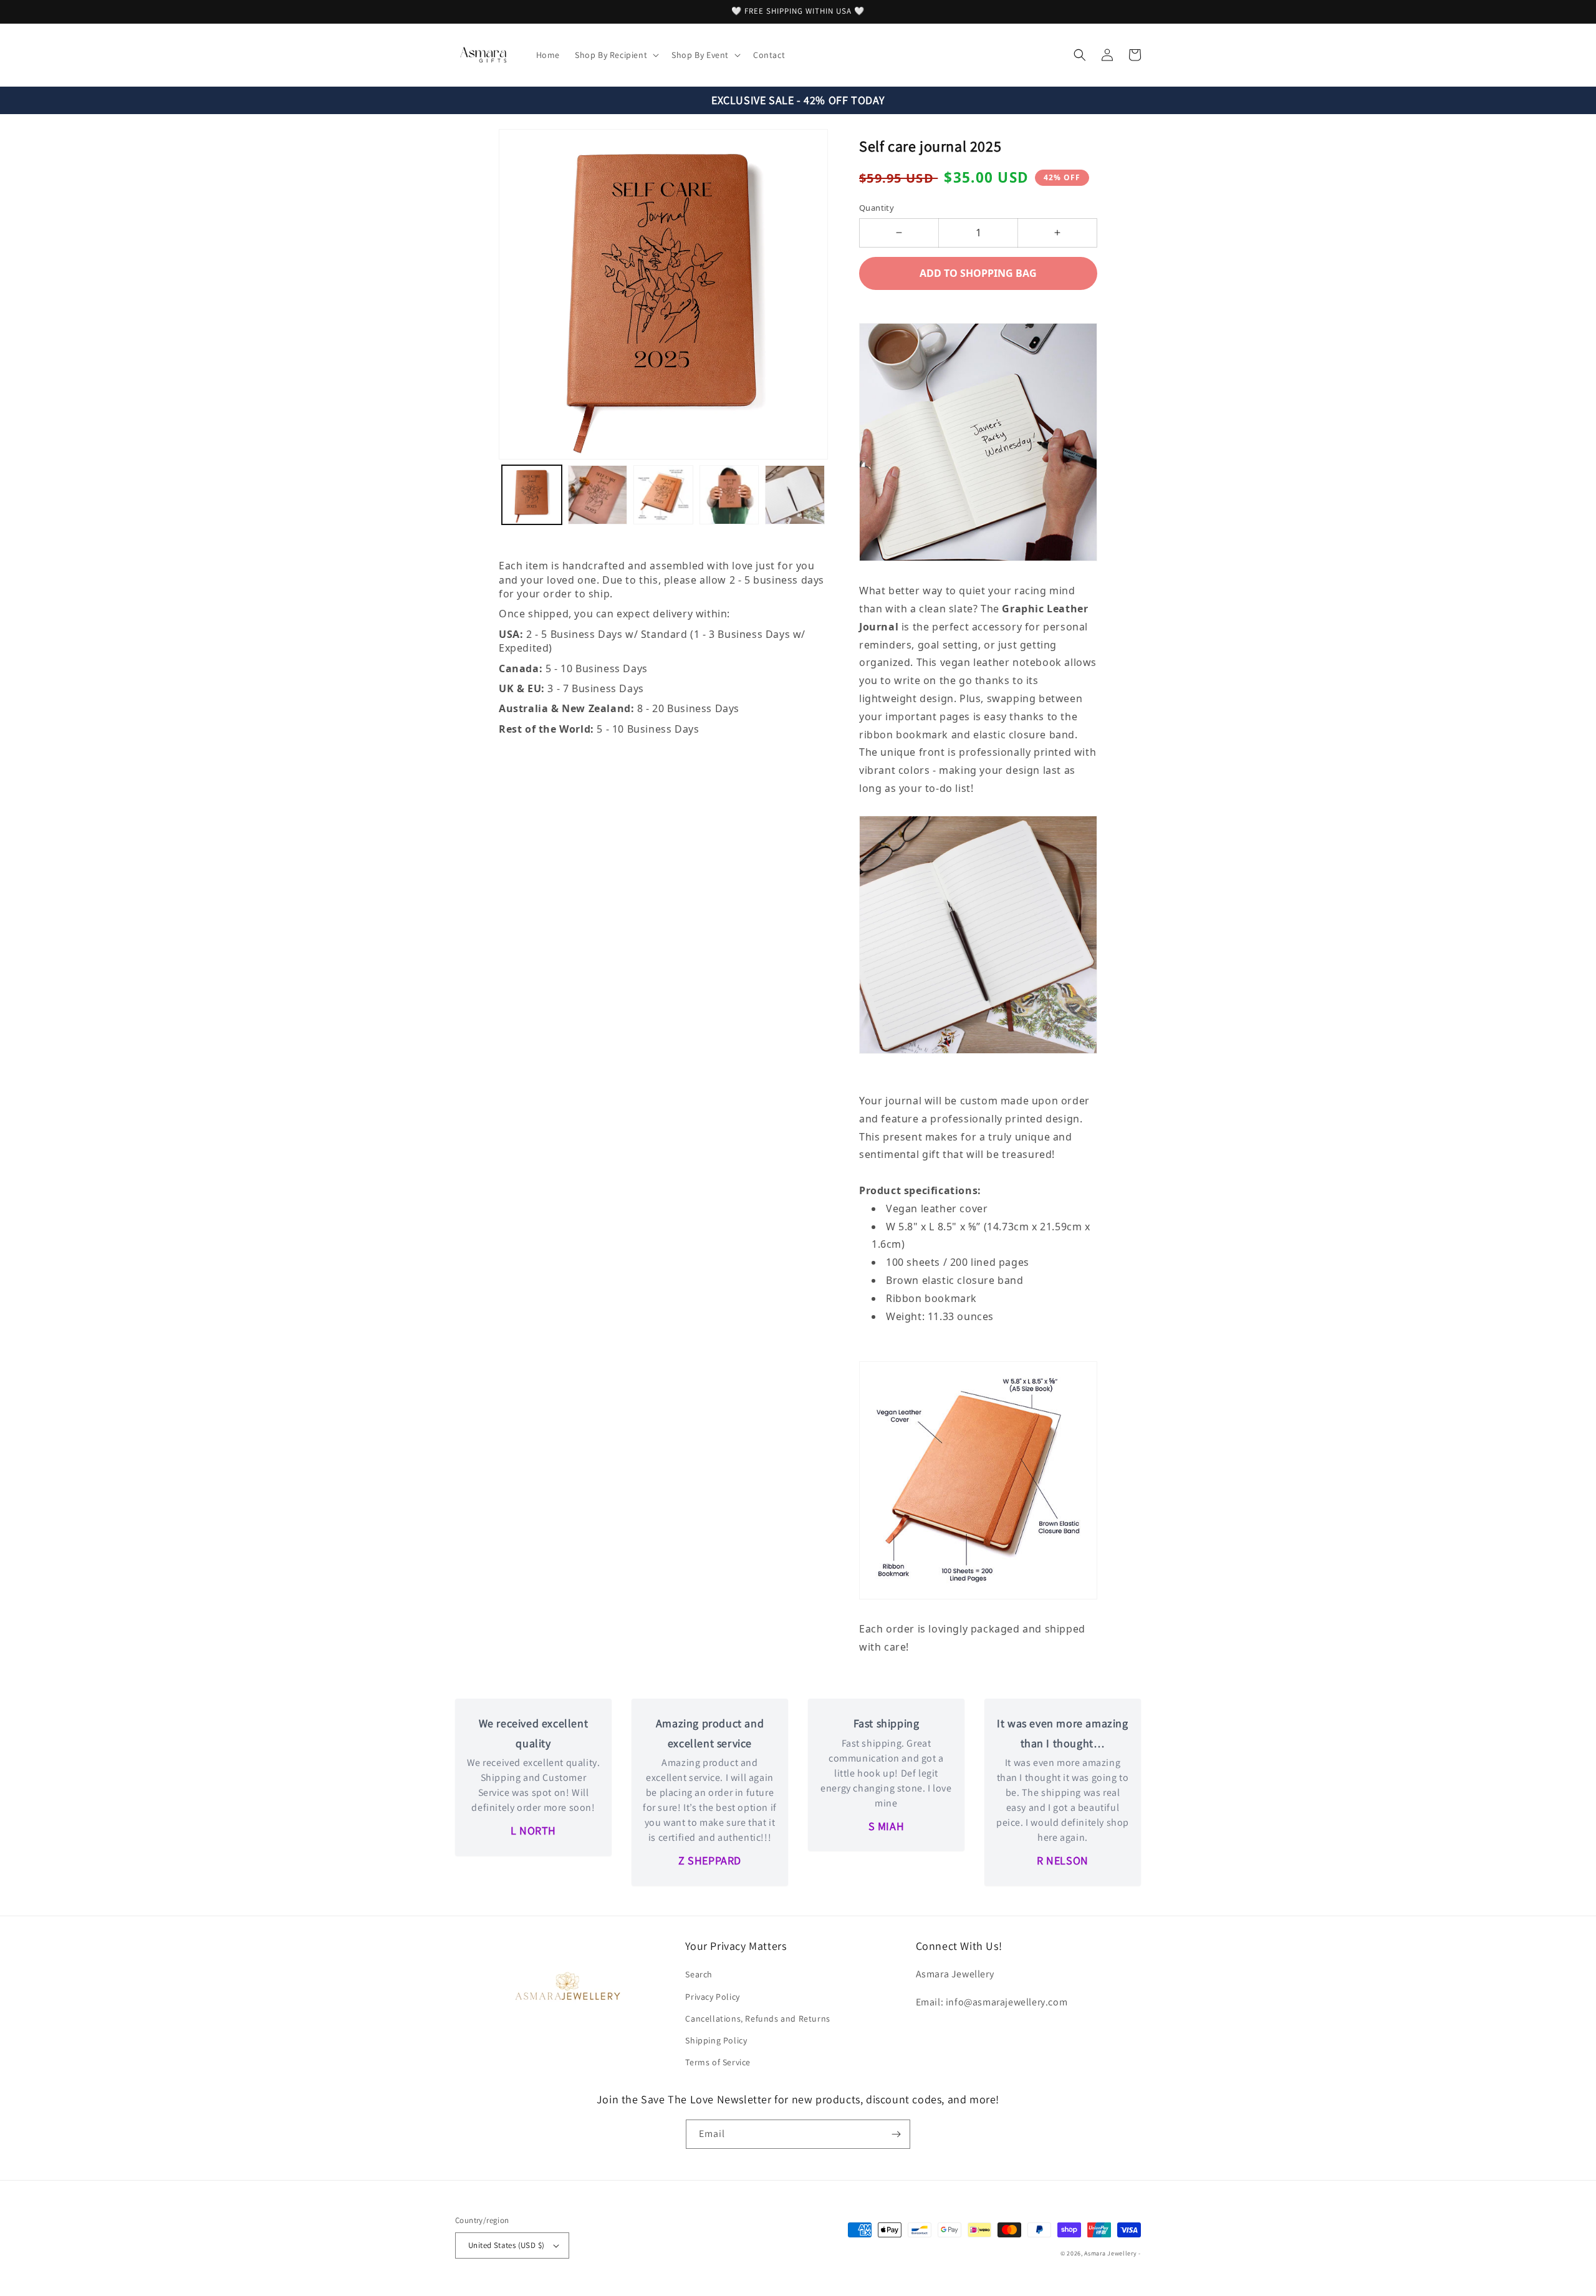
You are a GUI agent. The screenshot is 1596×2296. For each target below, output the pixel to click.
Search (699, 1974)
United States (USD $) (506, 2245)
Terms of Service (718, 2062)
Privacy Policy (712, 1997)
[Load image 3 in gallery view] (663, 495)
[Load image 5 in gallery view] (795, 495)
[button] (616, 55)
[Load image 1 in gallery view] (532, 495)
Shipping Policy (716, 2040)
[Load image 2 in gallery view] (598, 495)
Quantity (877, 208)
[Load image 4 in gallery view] (729, 495)
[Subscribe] (896, 2134)
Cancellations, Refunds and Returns (757, 2019)
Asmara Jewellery (1110, 2253)
